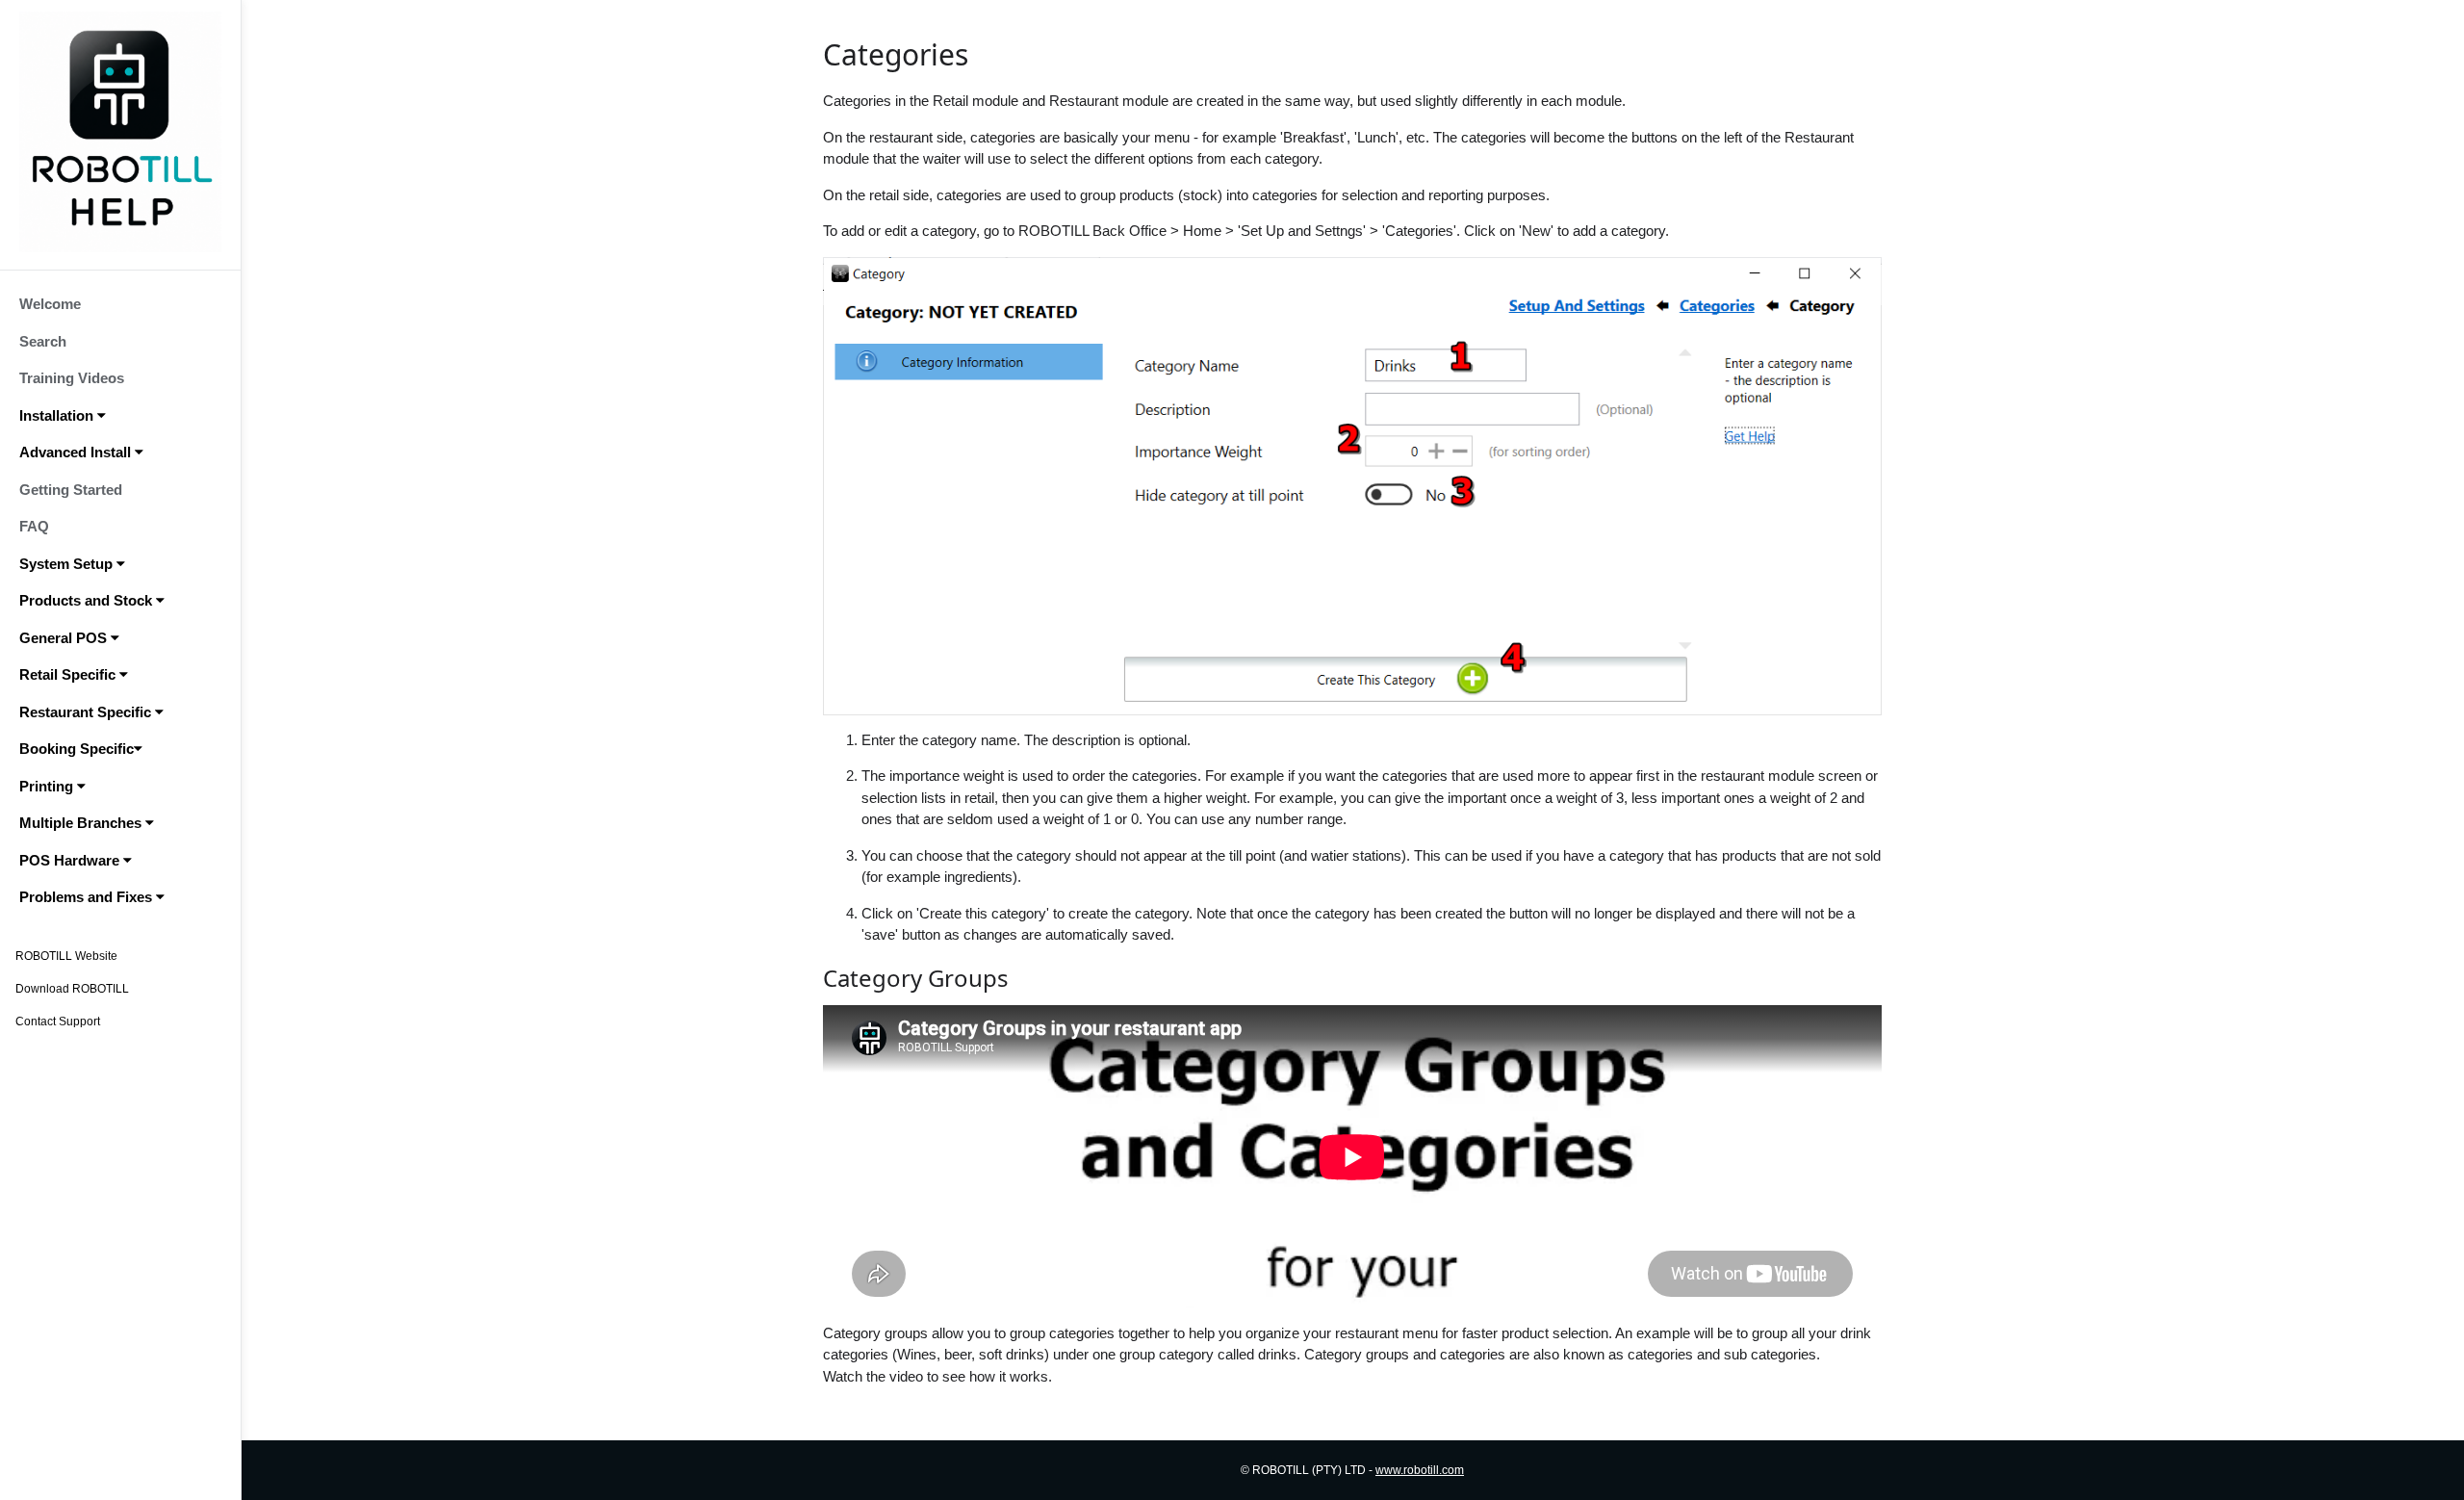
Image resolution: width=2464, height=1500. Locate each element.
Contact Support (58, 1022)
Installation (58, 415)
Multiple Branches (82, 823)
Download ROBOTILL (72, 989)
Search (43, 341)
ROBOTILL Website (66, 956)
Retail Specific (69, 674)
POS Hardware (71, 860)
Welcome (50, 304)
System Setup (68, 564)
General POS (65, 638)
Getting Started (71, 490)
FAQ (34, 526)
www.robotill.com (1420, 1470)
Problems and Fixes (88, 897)
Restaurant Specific (87, 712)
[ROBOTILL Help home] (120, 132)
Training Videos (72, 378)
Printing (48, 786)
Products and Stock (88, 600)
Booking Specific (77, 749)
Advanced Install (77, 452)
